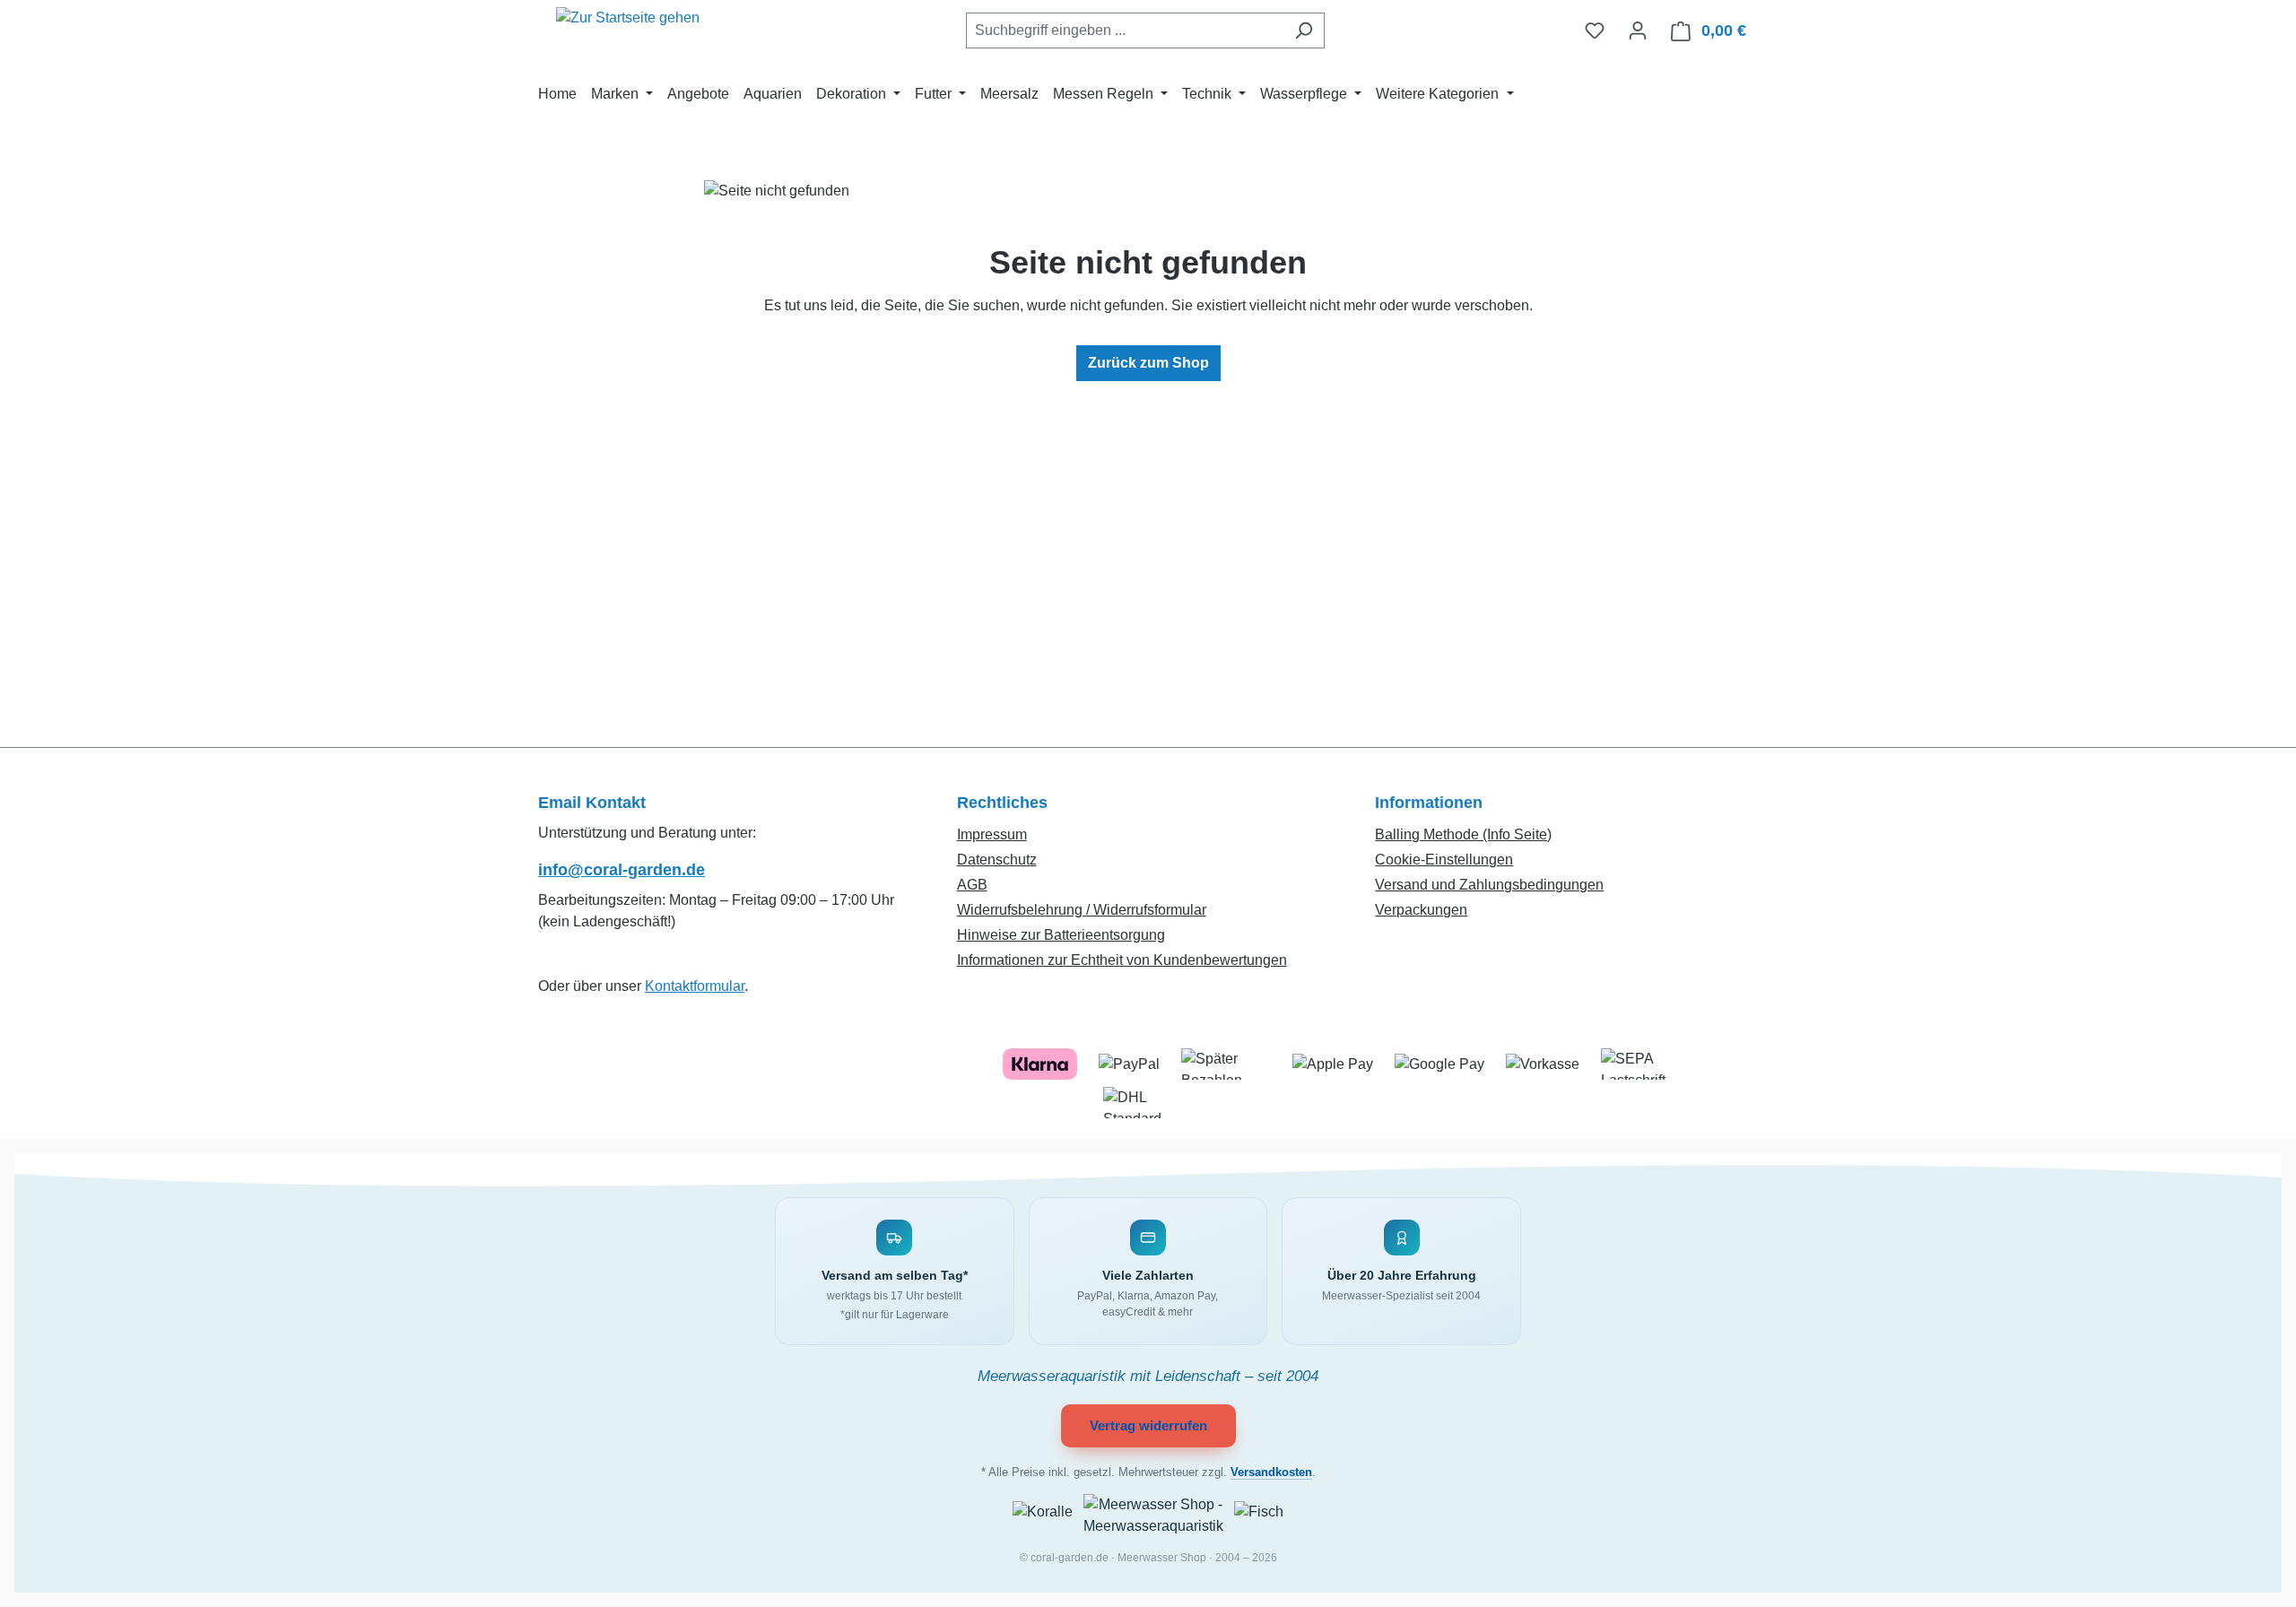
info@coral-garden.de (622, 870)
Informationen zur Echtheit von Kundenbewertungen (1122, 960)
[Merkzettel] (1595, 30)
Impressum (992, 834)
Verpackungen (1421, 910)
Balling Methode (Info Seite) (1463, 834)
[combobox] (1125, 30)
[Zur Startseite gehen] (628, 27)
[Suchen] (1304, 30)
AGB (972, 885)
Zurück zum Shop (1148, 363)
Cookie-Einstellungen (1444, 860)
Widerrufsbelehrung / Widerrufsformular (1082, 910)
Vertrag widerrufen (1148, 1425)
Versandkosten (1271, 1472)
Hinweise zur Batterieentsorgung (1061, 935)
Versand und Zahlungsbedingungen (1489, 885)
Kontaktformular (695, 986)
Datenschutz (997, 860)
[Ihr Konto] (1638, 30)
